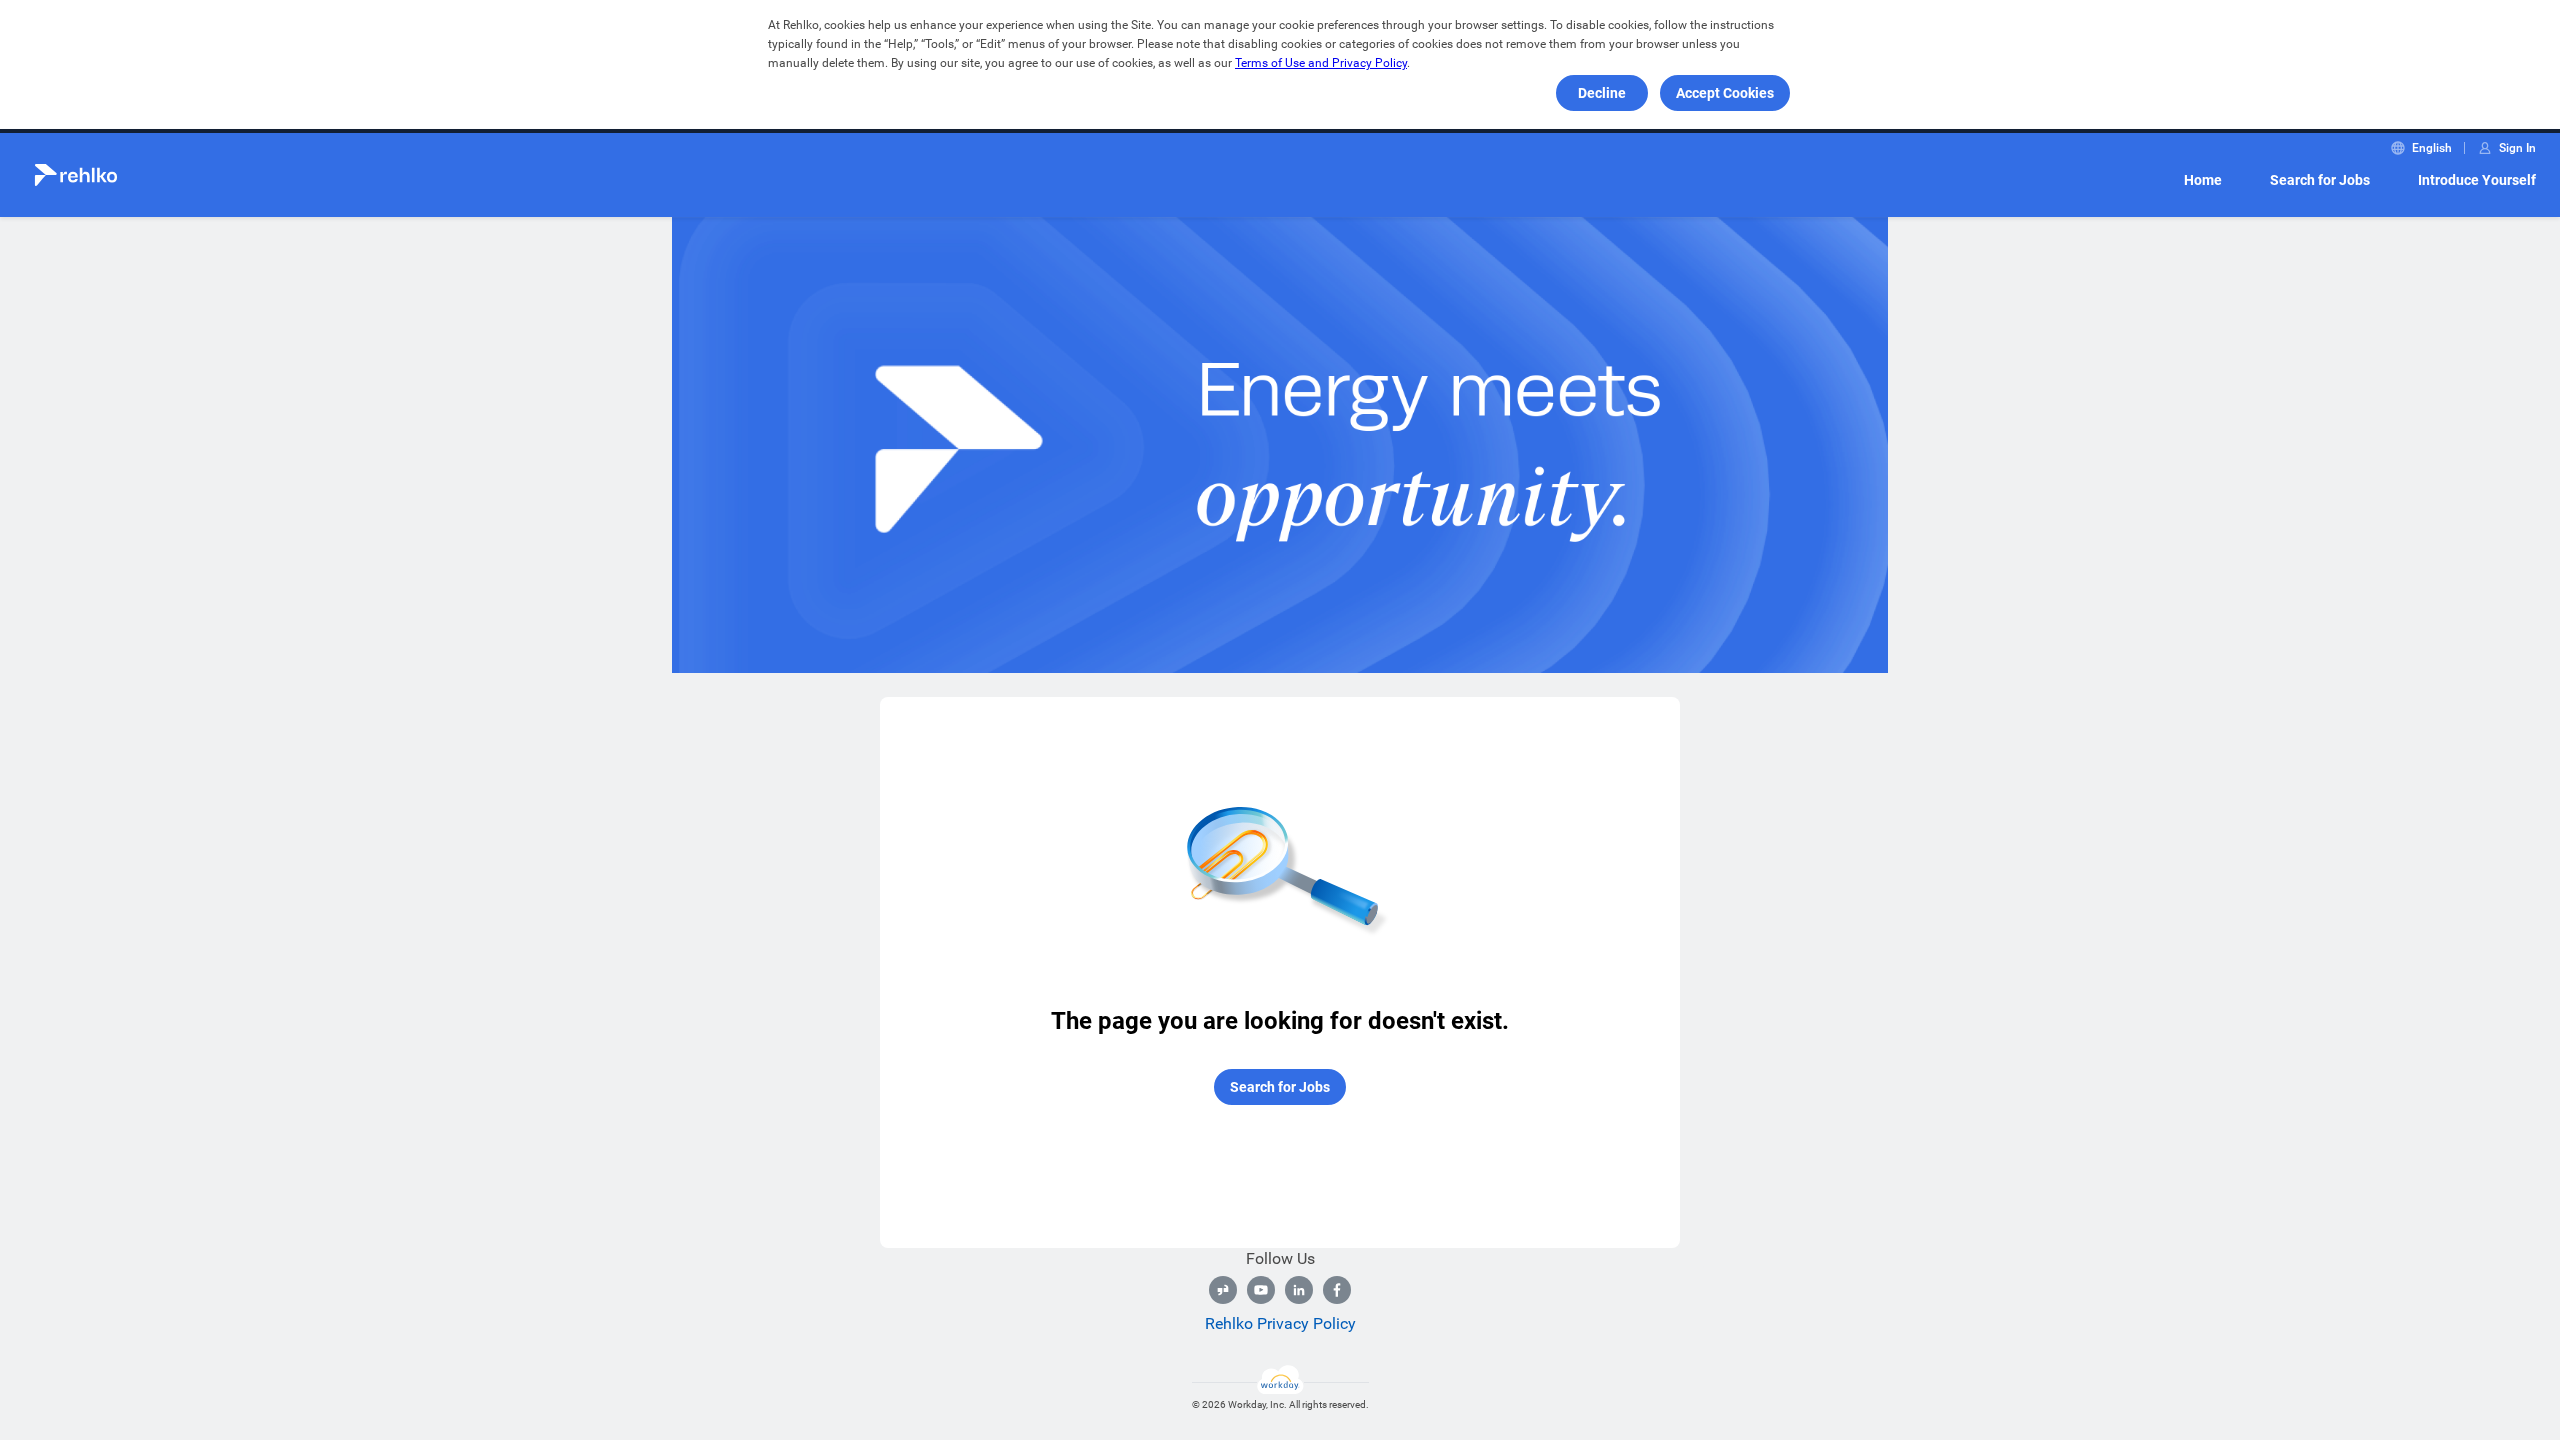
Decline (1602, 93)
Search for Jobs (2320, 180)
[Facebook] (1337, 1290)
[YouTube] (1261, 1290)
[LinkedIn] (1299, 1290)
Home (2203, 180)
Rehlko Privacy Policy (1280, 1323)
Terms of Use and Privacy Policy (1321, 63)
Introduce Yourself (2477, 180)
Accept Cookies (1725, 93)
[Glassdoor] (1223, 1290)
